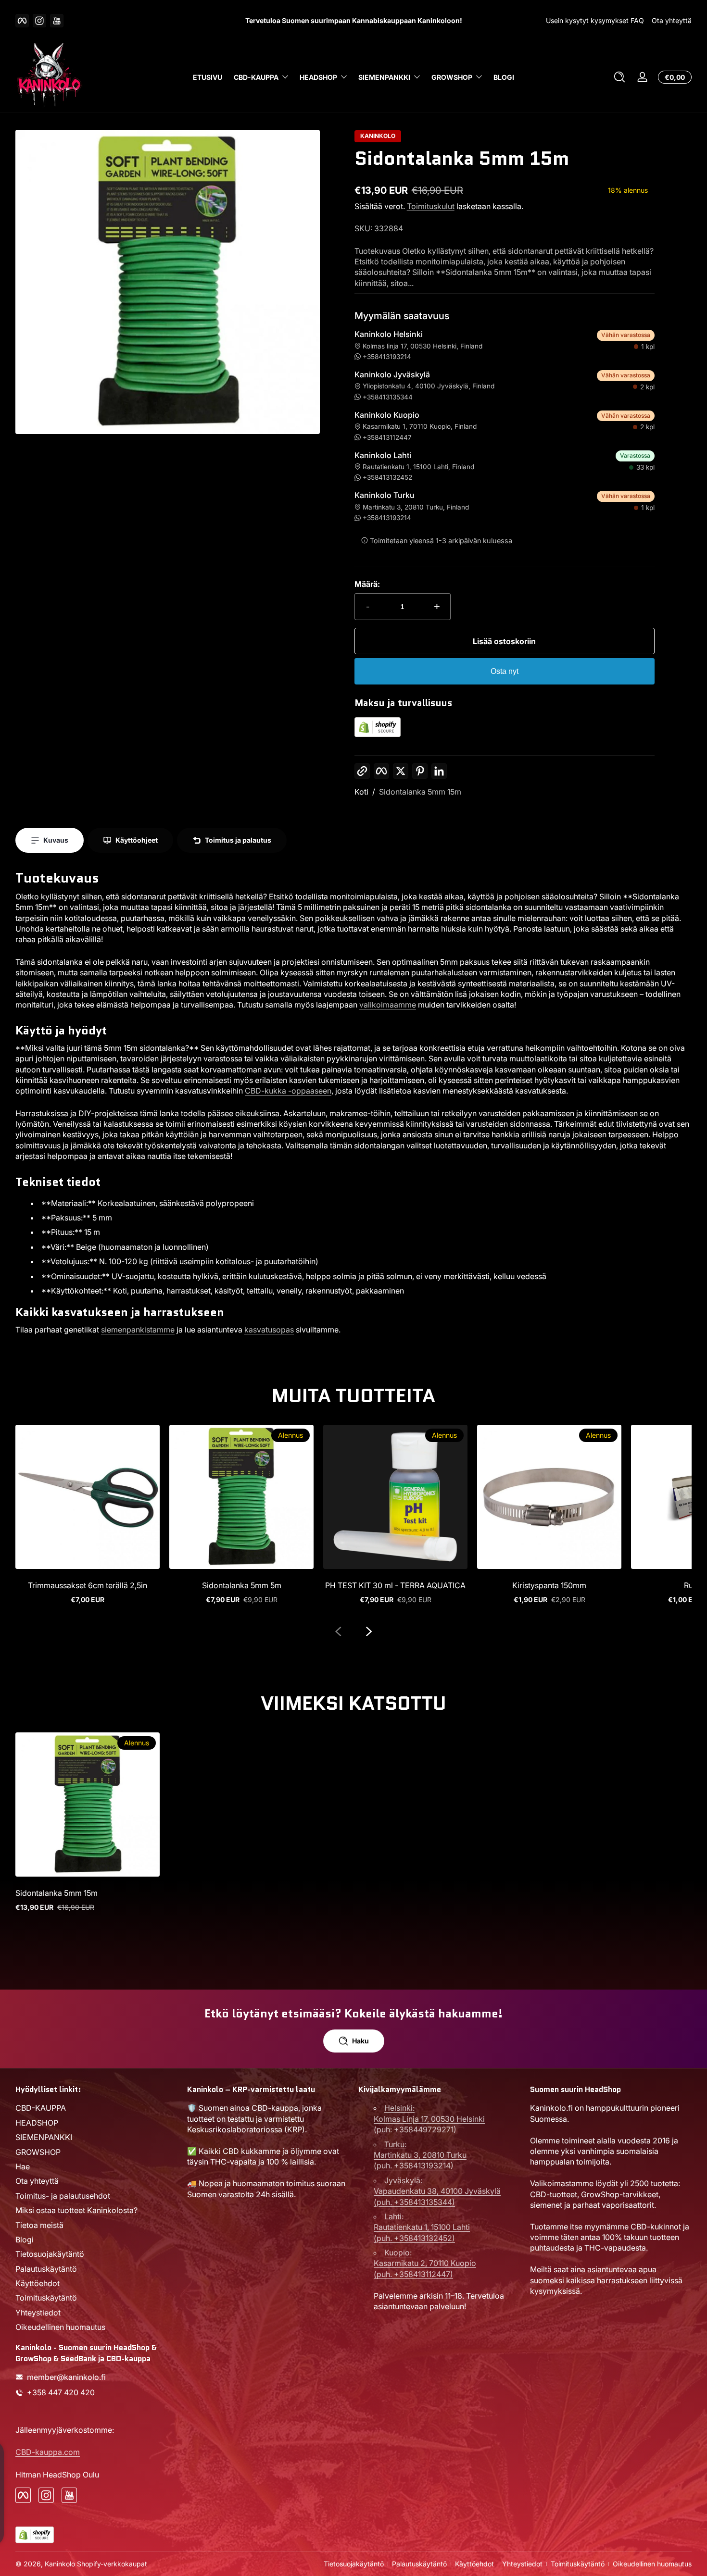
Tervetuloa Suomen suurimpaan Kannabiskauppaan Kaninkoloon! (354, 20)
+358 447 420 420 (61, 2392)
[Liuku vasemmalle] (338, 1631)
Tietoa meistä (39, 2225)
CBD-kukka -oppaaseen (288, 1091)
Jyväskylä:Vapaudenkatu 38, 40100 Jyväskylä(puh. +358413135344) (437, 2191)
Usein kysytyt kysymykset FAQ (595, 20)
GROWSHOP (452, 77)
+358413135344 (388, 397)
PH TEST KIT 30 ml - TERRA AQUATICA (395, 1585)
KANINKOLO (378, 136)
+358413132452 (387, 477)
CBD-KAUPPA (256, 77)
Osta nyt (505, 671)
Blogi (25, 2239)
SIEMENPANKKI (384, 77)
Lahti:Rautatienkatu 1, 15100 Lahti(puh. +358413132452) (422, 2227)
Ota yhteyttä (672, 20)
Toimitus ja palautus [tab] (238, 840)
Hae (23, 2166)
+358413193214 (387, 357)
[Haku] (619, 77)
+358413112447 (387, 437)
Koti (361, 792)
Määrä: (367, 584)
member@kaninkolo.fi (66, 2377)
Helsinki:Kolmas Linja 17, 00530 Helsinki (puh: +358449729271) (429, 2119)
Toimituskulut (431, 206)
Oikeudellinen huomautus (60, 2327)
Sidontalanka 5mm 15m (420, 792)
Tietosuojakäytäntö (50, 2253)
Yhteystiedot (38, 2312)
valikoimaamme (388, 1005)
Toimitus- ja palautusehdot (63, 2195)
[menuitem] (96, 2108)
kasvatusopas (269, 1330)
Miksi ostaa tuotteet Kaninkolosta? (76, 2210)
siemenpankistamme (138, 1330)
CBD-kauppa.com (48, 2452)
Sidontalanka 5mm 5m (242, 1585)
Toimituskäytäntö (46, 2298)
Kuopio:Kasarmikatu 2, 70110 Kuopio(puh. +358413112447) (425, 2263)
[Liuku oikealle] (369, 1631)
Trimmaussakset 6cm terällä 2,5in (88, 1585)
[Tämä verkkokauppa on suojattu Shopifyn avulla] (378, 734)
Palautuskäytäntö (46, 2268)
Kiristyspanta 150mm (549, 1585)
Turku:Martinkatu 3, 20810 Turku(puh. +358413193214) (420, 2155)
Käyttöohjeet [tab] (137, 840)
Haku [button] (360, 2041)
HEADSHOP (318, 77)
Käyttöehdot (38, 2283)
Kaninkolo (60, 2564)
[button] (619, 77)
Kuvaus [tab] (56, 840)
